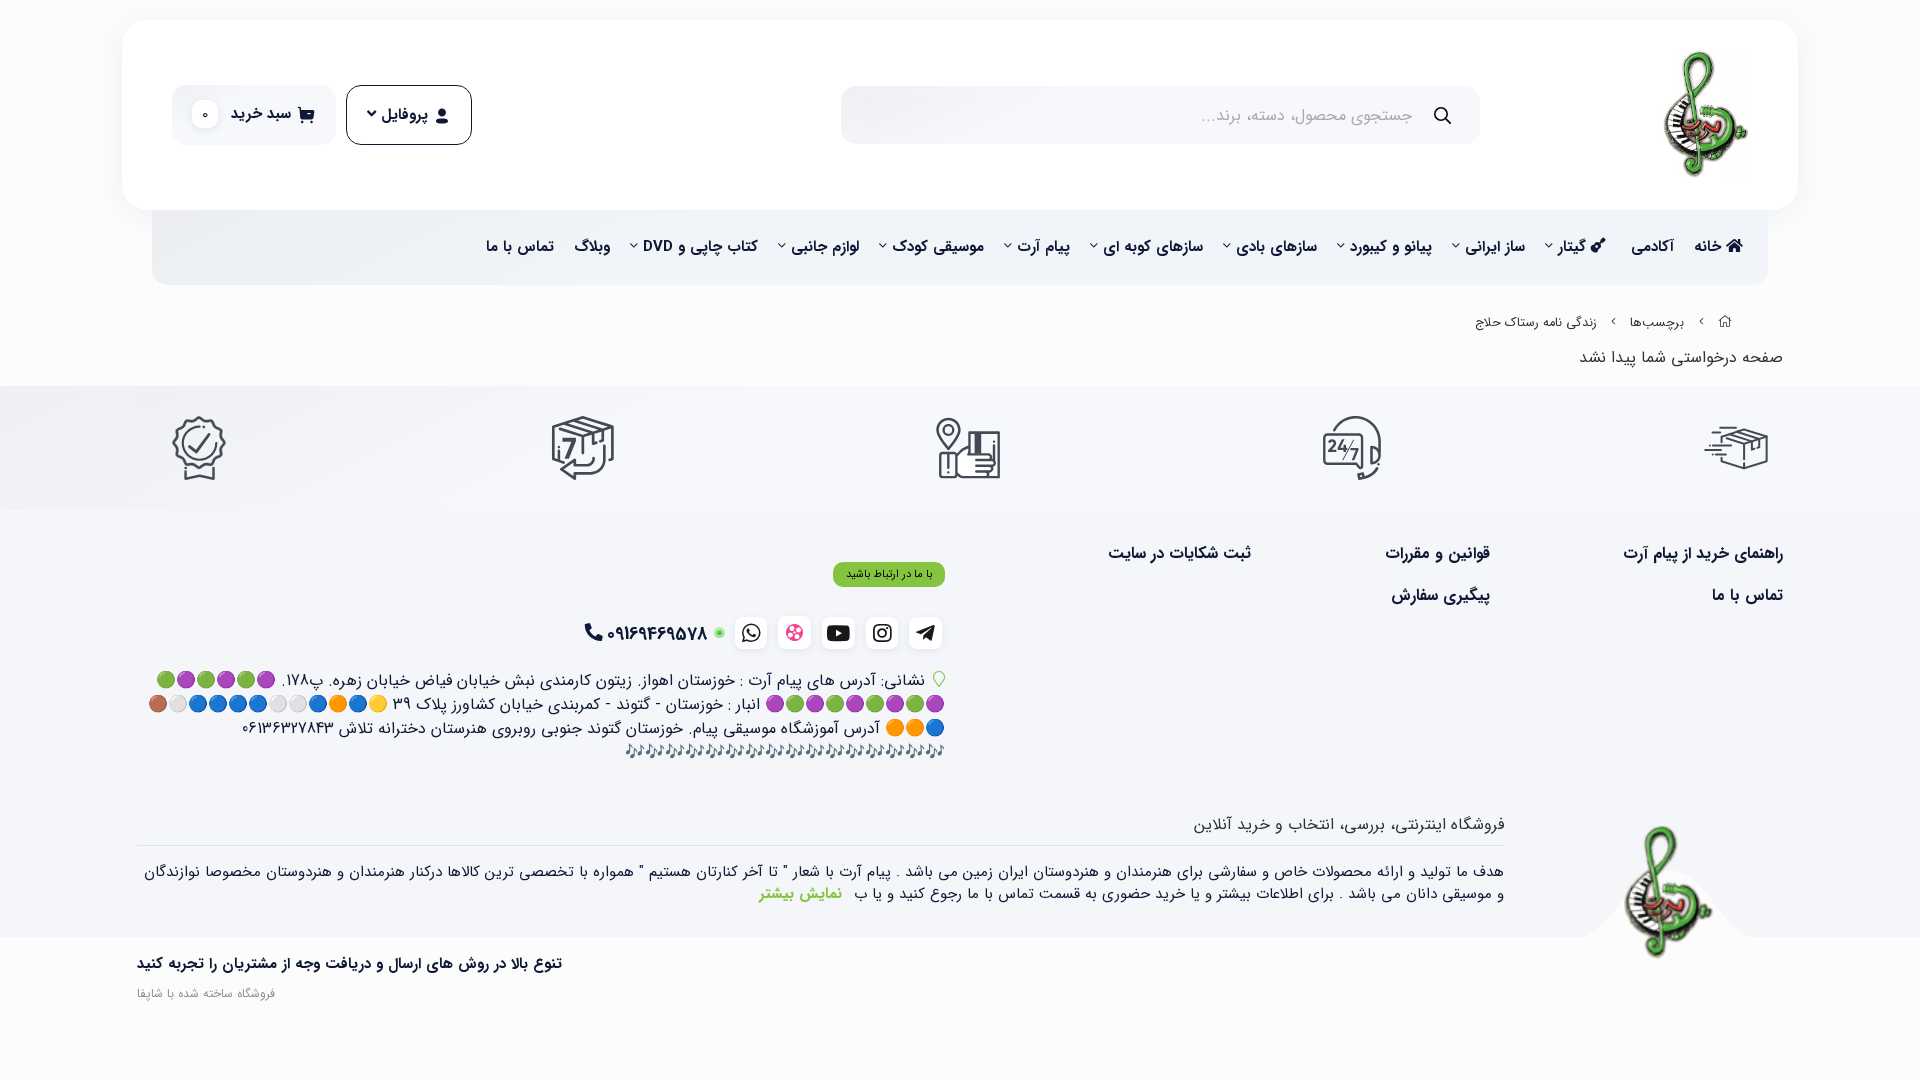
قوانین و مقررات (1437, 554)
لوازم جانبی (825, 247)
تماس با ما (520, 247)
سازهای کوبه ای (1153, 247)
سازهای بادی (1276, 247)
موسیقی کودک (938, 247)
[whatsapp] (751, 633)
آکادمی (1652, 247)
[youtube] (838, 633)
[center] (1442, 115)
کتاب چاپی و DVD (700, 247)
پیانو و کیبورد (1391, 247)
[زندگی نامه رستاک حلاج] (1669, 893)
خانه (1710, 247)
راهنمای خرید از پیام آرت (1703, 554)
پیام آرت (1043, 247)
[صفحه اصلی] (1725, 323)
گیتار (1574, 247)
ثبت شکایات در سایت (1179, 554)
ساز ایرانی (1495, 247)
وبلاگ (592, 247)
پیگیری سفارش (1440, 596)
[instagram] (882, 633)
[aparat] (794, 632)
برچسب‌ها (1657, 323)
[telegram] (925, 633)
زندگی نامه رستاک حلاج (1536, 323)
